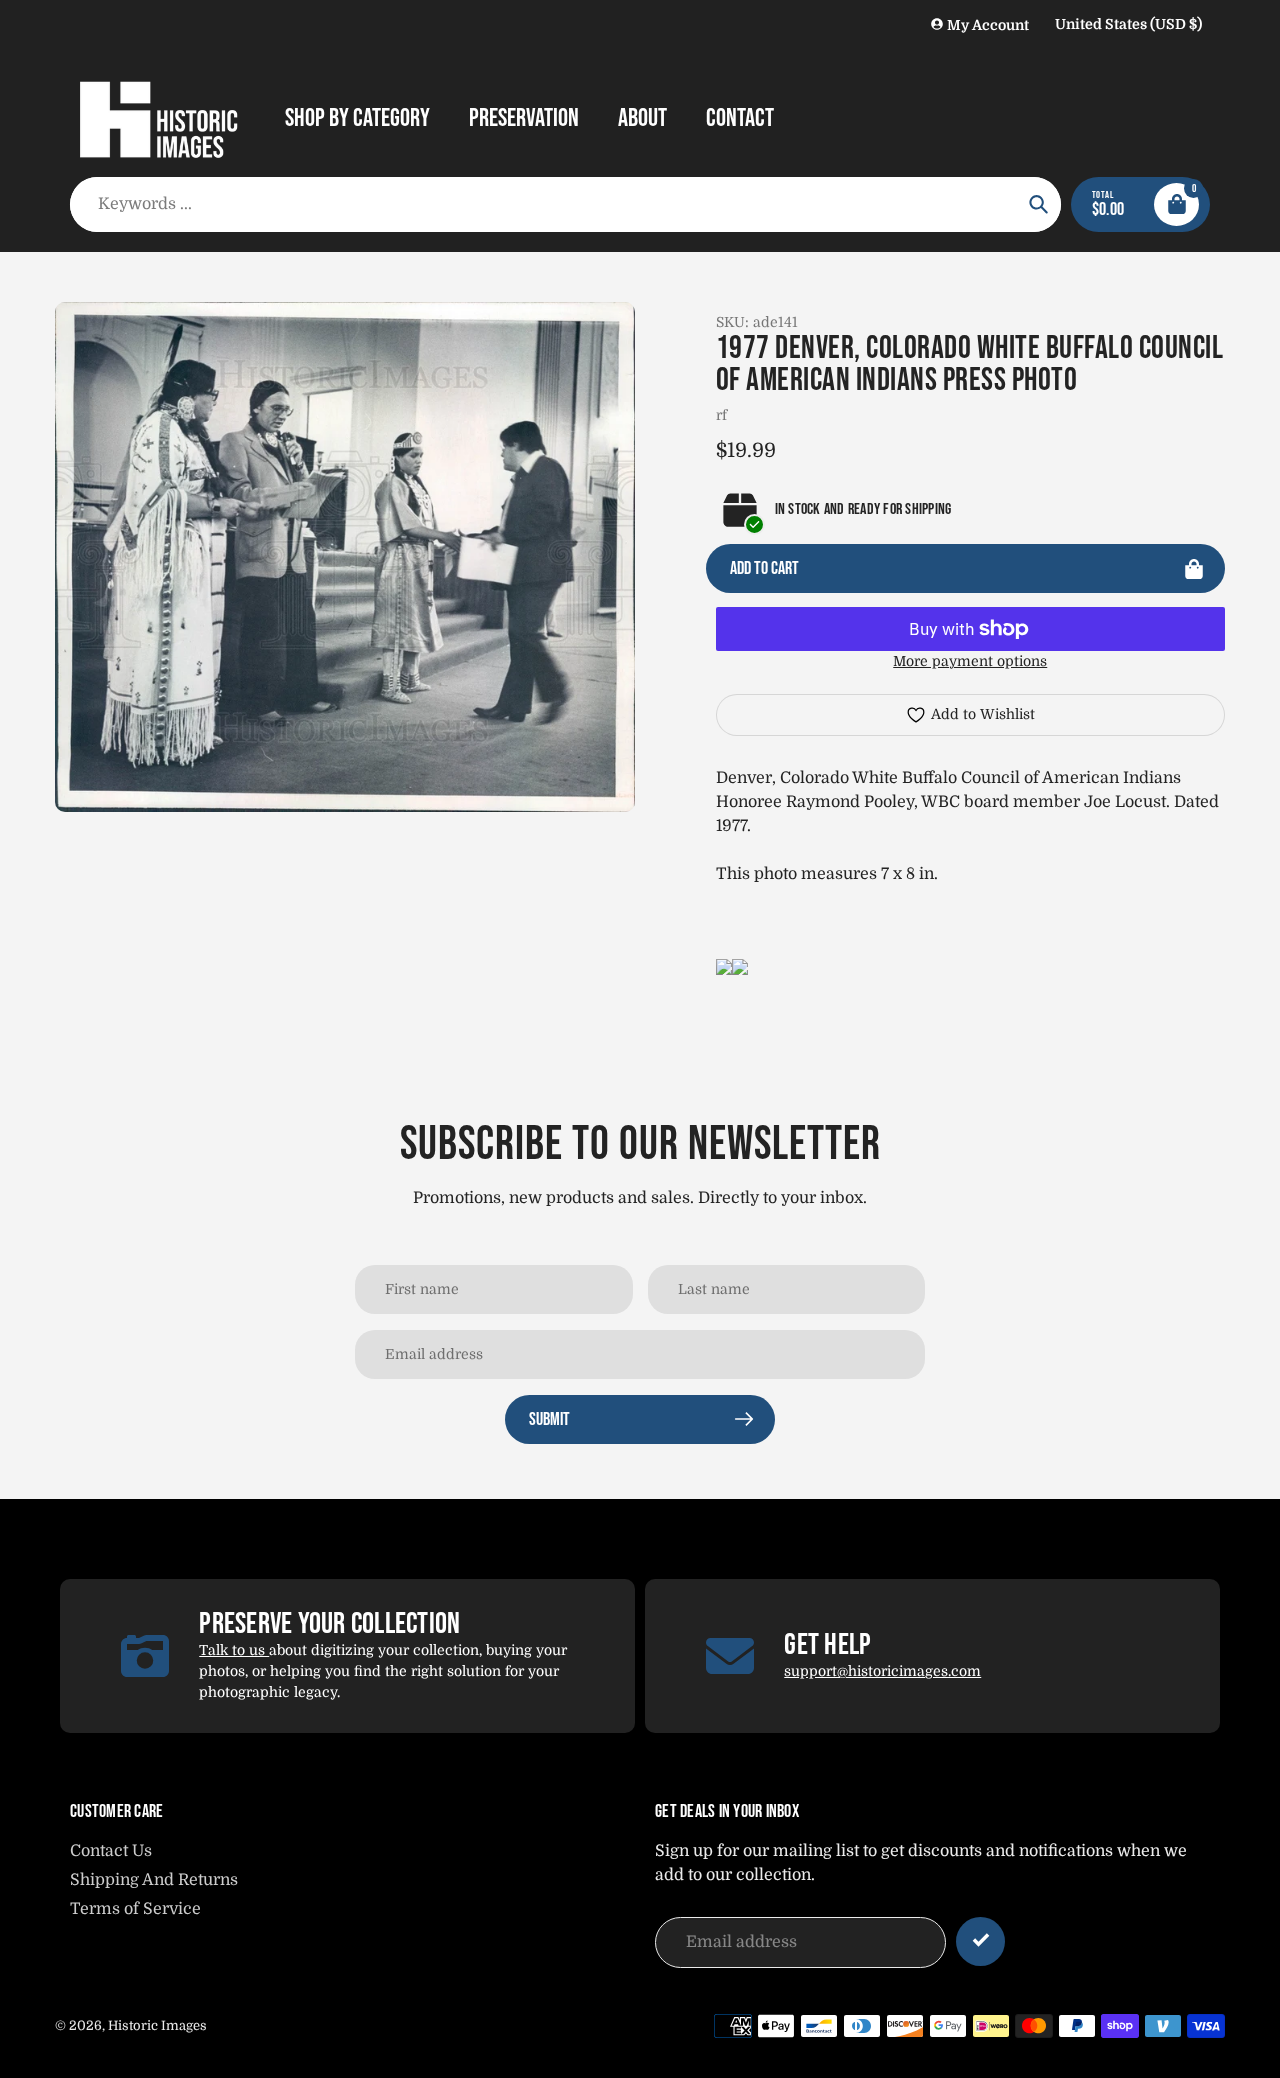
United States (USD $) (1128, 24)
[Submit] (980, 1941)
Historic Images (157, 2025)
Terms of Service (135, 1909)
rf (721, 415)
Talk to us (234, 1650)
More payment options (970, 661)
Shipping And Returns (154, 1880)
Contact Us (111, 1851)
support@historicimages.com (882, 1671)
